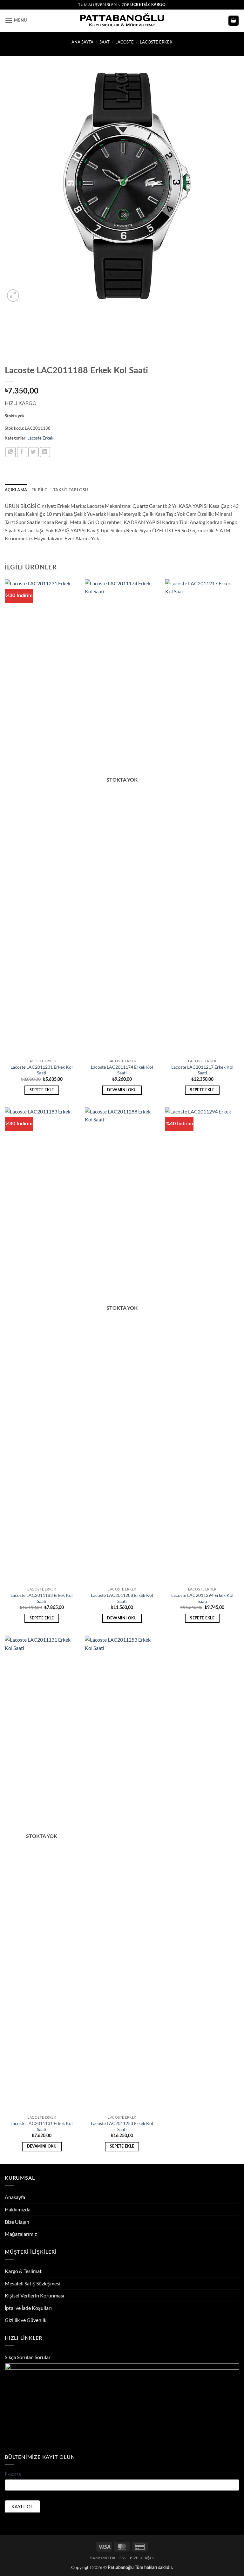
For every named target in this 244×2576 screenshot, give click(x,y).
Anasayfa (15, 2197)
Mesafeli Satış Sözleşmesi (33, 2283)
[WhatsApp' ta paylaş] (11, 452)
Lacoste (125, 42)
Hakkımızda (18, 2209)
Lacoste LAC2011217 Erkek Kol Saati (202, 1070)
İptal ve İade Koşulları (28, 2308)
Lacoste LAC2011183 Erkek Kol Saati (42, 1598)
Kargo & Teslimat (23, 2271)
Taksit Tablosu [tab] (71, 490)
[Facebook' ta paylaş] (22, 452)
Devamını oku (122, 1090)
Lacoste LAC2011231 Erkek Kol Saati (42, 1070)
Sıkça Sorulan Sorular (28, 2357)
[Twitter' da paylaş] (34, 452)
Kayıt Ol (22, 2506)
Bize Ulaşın (17, 2222)
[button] (16, 20)
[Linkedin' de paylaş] (45, 452)
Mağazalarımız (21, 2234)
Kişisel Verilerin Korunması (34, 2295)
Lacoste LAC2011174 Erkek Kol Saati (122, 1070)
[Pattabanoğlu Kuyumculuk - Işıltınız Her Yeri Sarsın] (122, 21)
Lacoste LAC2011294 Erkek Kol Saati (202, 1598)
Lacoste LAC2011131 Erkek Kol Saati (42, 2126)
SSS (123, 2558)
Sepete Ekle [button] (42, 1090)
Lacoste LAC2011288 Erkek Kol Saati (122, 1598)
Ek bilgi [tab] (40, 490)
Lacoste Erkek (156, 42)
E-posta (13, 2474)
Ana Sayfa (82, 42)
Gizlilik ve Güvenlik (26, 2320)
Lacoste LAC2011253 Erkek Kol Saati (122, 2126)
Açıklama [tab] (16, 490)
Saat (105, 42)
